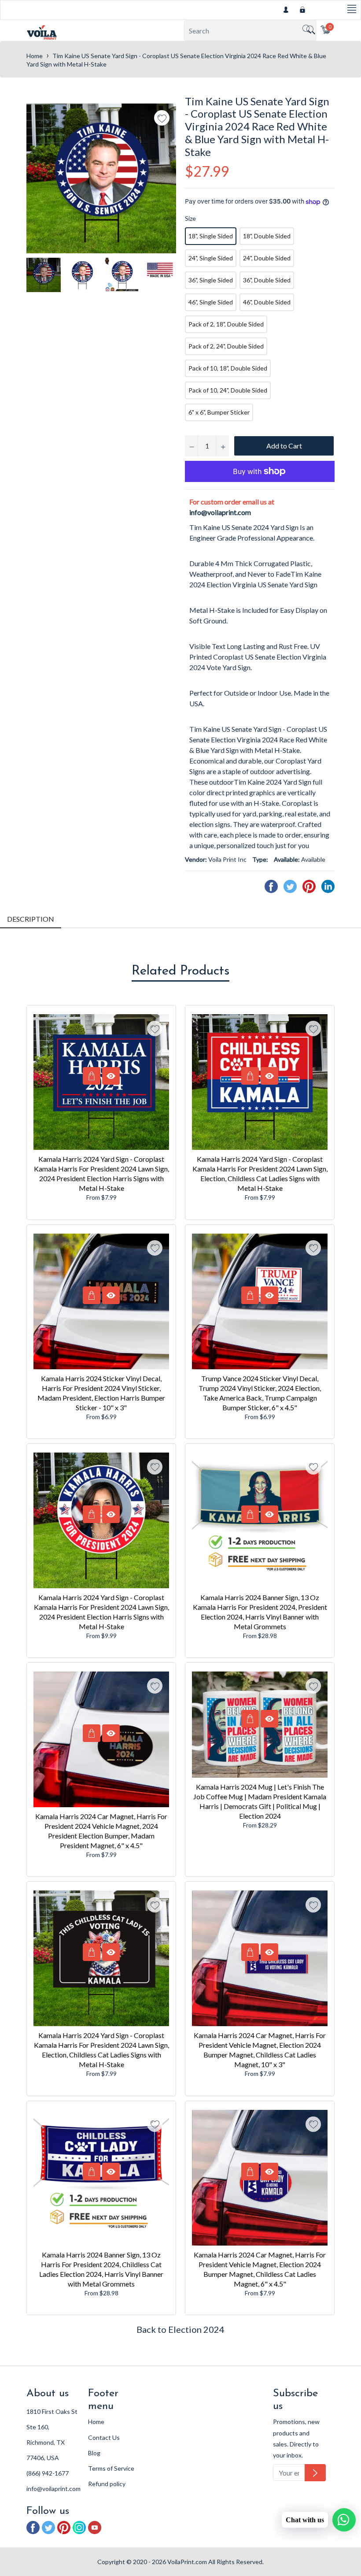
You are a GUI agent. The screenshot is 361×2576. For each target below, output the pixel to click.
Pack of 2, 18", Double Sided (226, 324)
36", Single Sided (211, 280)
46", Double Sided (267, 302)
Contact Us (104, 2437)
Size (190, 218)
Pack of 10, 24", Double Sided (228, 390)
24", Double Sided (267, 258)
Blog (94, 2453)
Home (35, 56)
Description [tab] (31, 919)
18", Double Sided (267, 236)
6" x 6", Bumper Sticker (219, 412)
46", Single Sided (211, 302)
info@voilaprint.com (220, 512)
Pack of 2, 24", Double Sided (226, 346)
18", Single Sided (211, 236)
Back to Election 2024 (180, 2329)
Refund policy (107, 2484)
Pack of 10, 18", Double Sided (228, 368)
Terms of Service (111, 2468)
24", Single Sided (211, 258)
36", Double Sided (267, 280)
